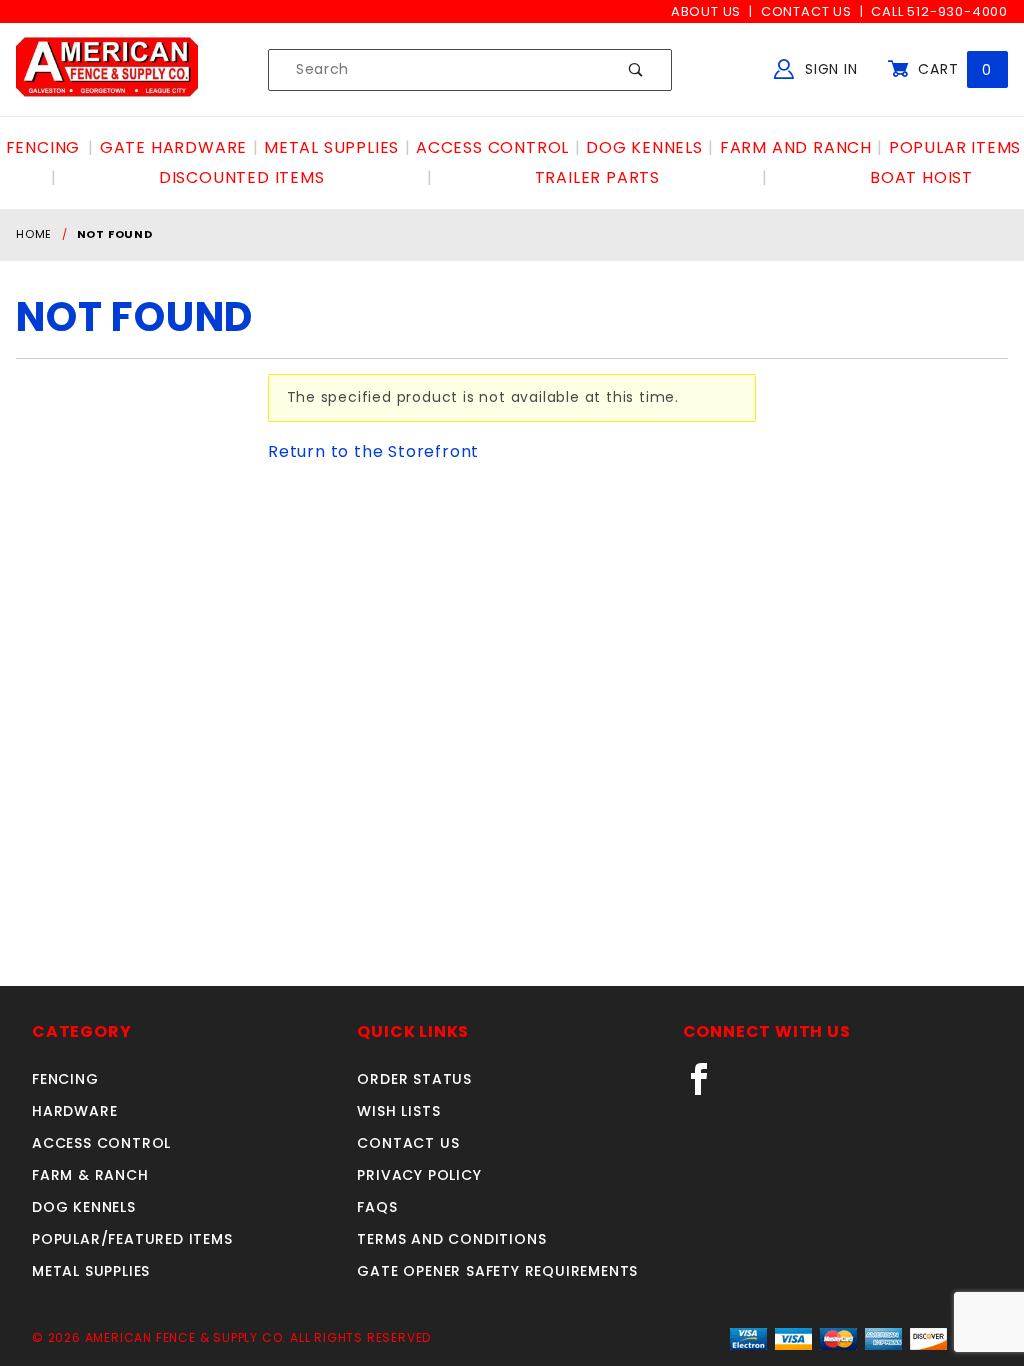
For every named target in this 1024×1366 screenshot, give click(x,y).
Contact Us (806, 11)
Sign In (828, 69)
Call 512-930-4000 (939, 11)
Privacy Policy (419, 1175)
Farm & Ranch (90, 1175)
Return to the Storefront (373, 451)
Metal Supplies (91, 1271)
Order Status (414, 1079)
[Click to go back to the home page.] (107, 69)
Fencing (65, 1079)
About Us (706, 11)
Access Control (101, 1143)
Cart (952, 69)
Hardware (74, 1111)
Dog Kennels (84, 1207)
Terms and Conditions (451, 1239)
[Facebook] (707, 1087)
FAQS (377, 1207)
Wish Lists (398, 1111)
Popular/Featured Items (132, 1239)
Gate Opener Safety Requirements (497, 1271)
